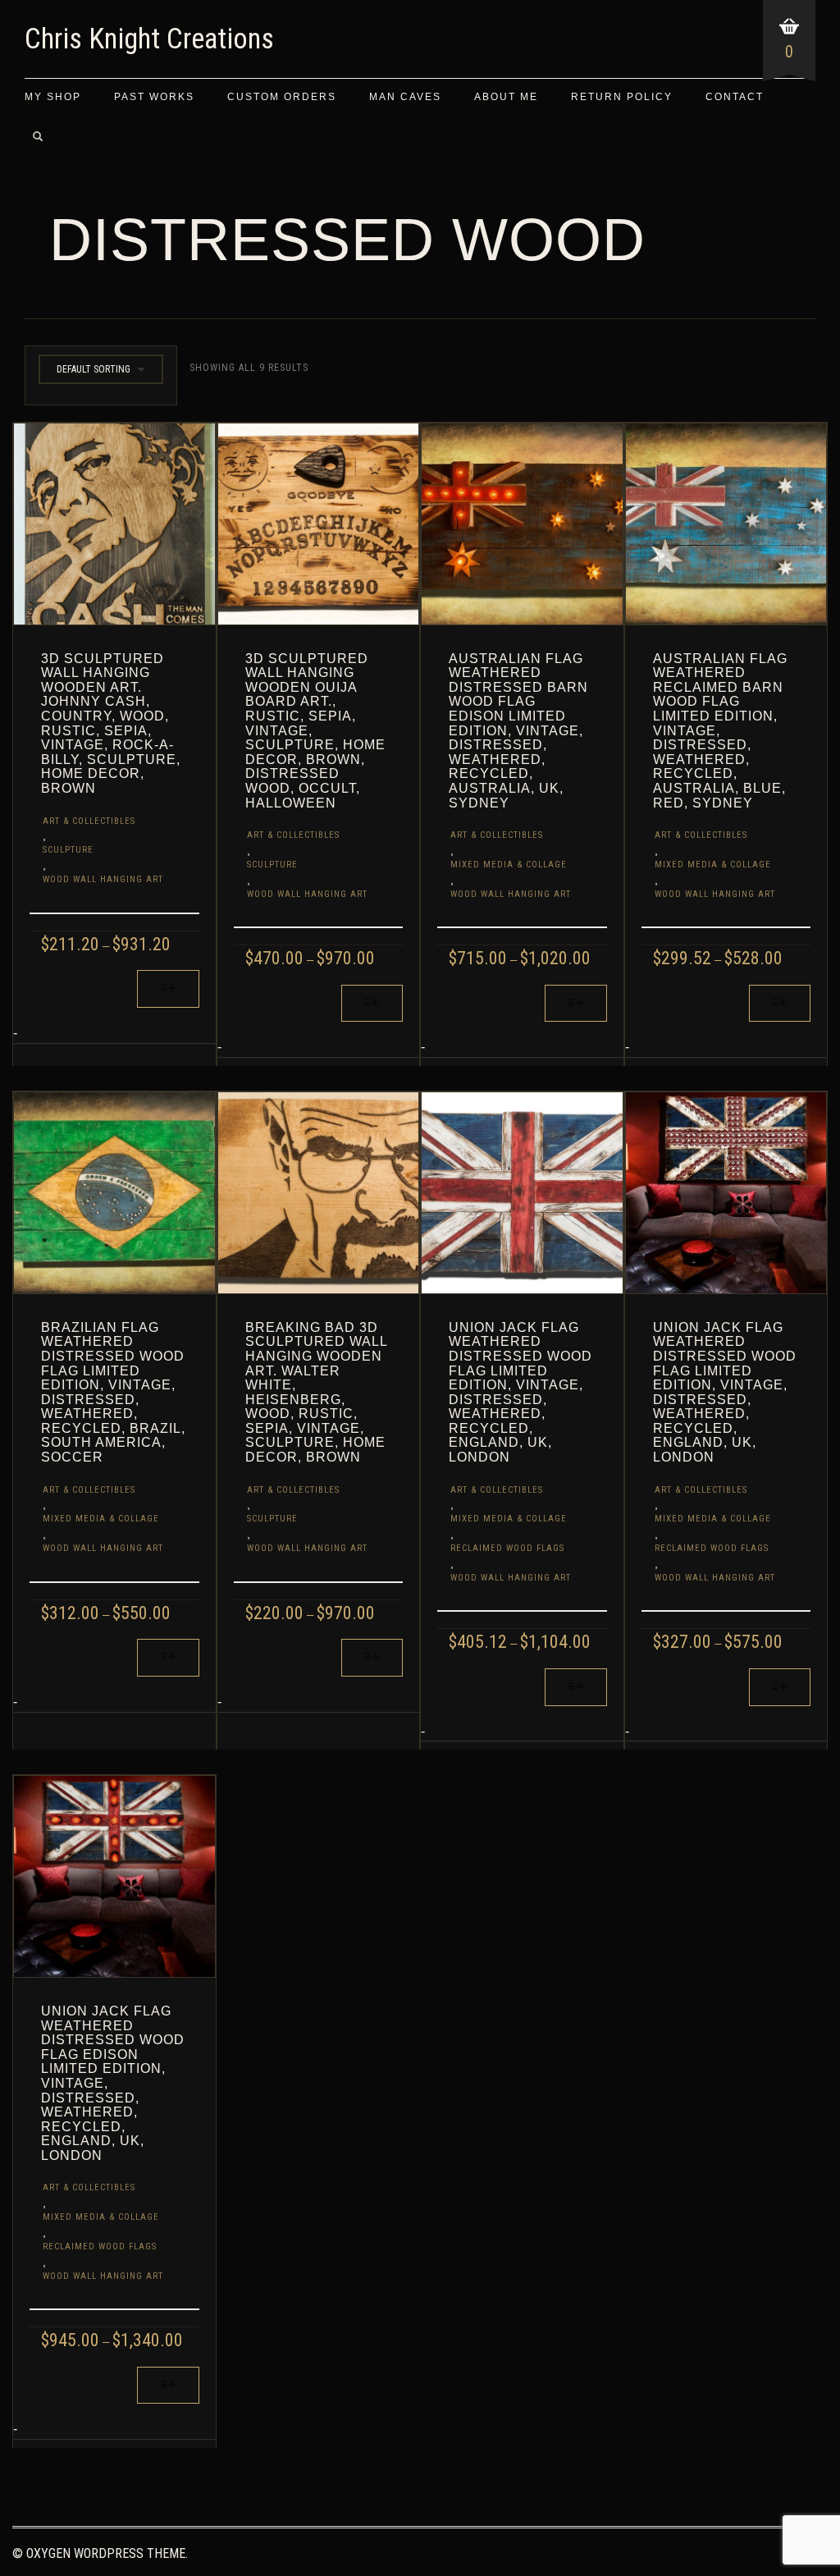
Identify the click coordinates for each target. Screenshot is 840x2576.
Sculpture (68, 850)
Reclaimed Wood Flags (507, 1548)
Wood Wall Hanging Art (103, 879)
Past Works (154, 97)
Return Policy (622, 97)
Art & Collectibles (89, 821)
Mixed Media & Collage (509, 865)
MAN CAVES (405, 97)
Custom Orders (282, 97)
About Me (506, 97)
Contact (735, 97)
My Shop (53, 97)
